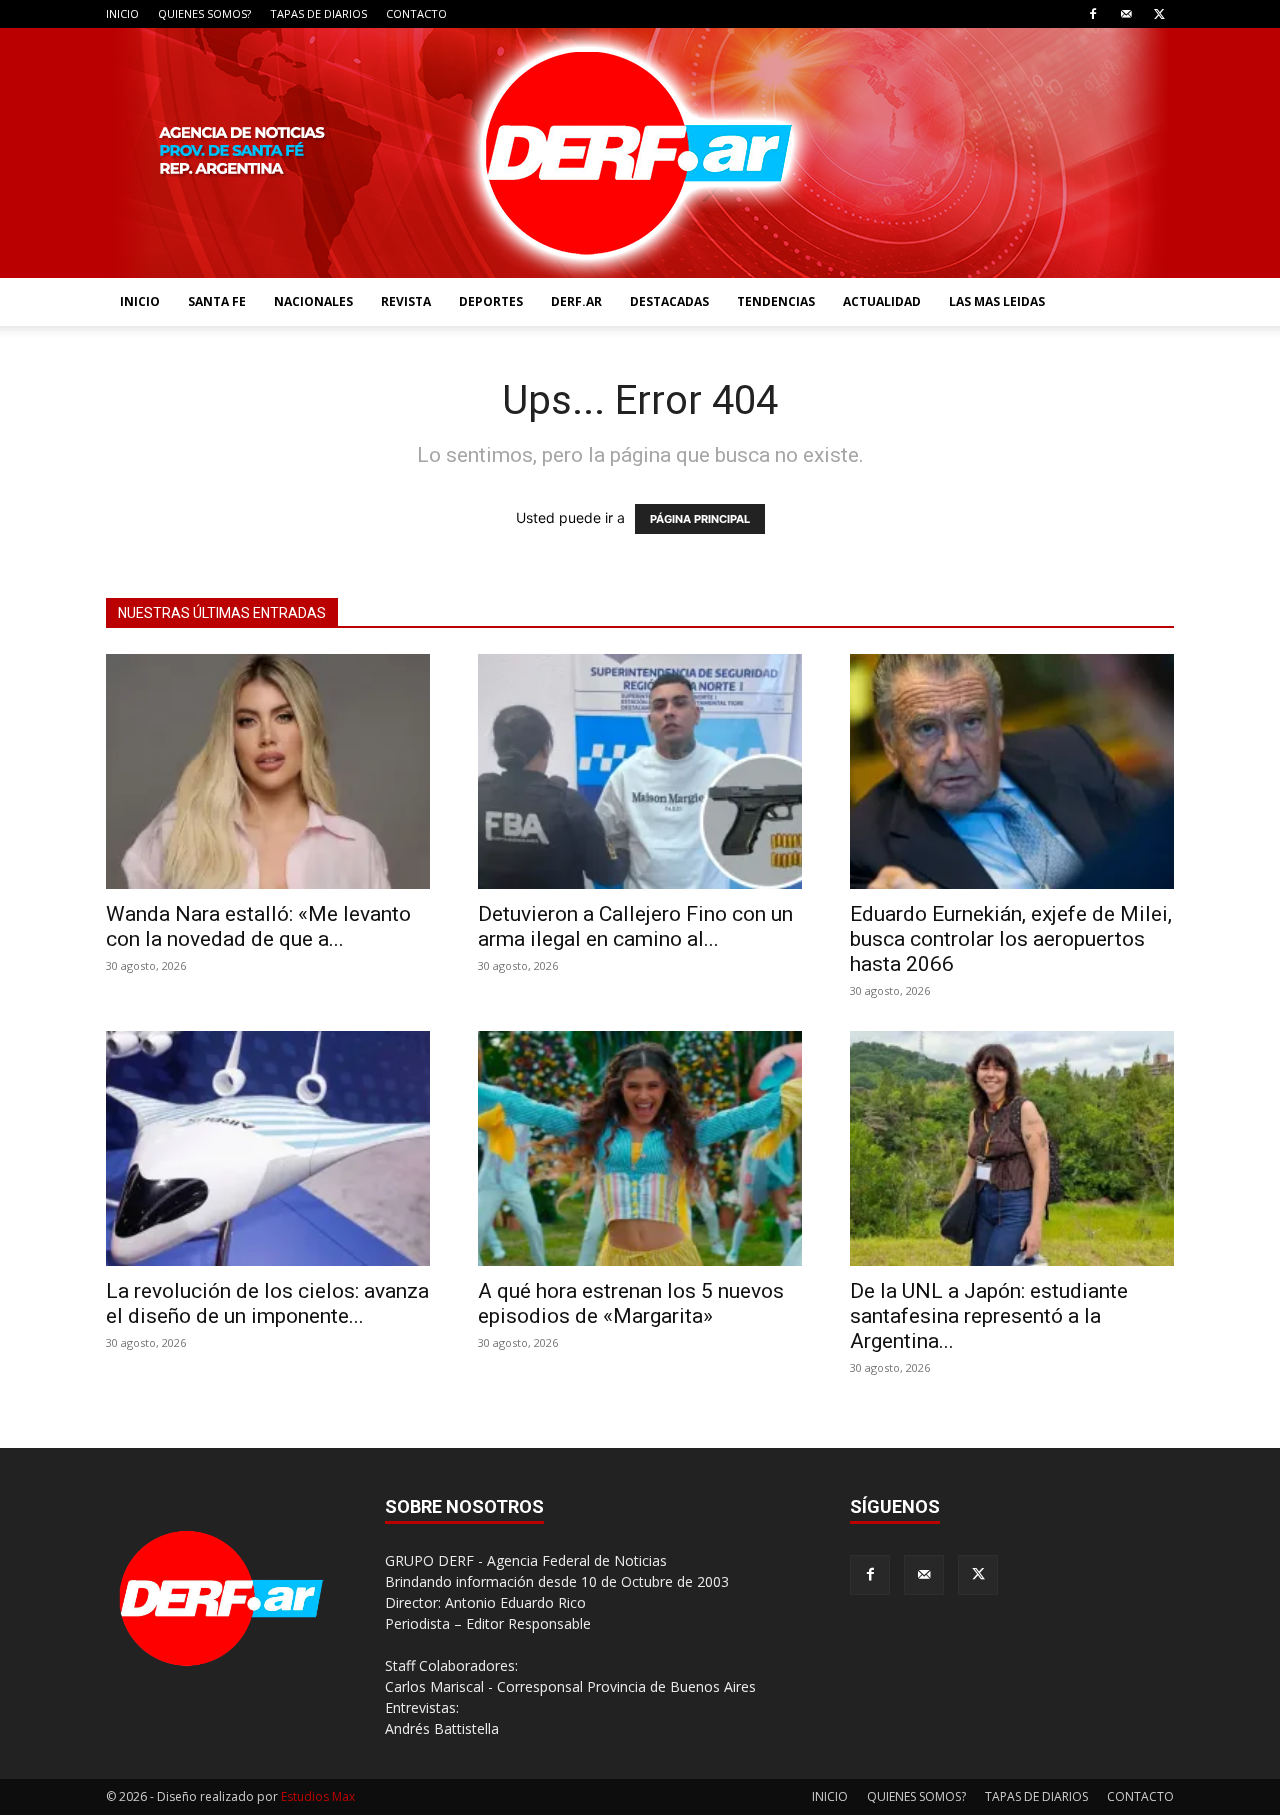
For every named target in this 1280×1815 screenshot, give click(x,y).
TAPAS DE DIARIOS (318, 13)
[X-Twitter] (1159, 14)
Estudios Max (318, 1796)
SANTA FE (217, 301)
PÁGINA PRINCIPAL (700, 519)
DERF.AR (576, 301)
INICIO (122, 13)
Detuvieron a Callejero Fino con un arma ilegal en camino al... (635, 926)
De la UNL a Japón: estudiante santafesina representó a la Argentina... (989, 1316)
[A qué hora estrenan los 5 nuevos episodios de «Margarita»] (640, 1148)
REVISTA (406, 301)
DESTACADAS (669, 301)
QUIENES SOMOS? (204, 13)
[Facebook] (1093, 14)
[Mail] (1126, 14)
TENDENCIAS (776, 301)
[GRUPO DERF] (640, 153)
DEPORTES (491, 301)
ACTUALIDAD (882, 301)
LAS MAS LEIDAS (997, 301)
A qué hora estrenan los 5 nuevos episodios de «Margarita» (631, 1303)
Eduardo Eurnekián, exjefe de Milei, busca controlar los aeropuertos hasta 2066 (1011, 939)
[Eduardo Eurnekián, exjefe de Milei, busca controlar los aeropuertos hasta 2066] (1012, 771)
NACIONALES (313, 301)
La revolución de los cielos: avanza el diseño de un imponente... (267, 1303)
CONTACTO (416, 13)
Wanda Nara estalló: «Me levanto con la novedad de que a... (258, 926)
